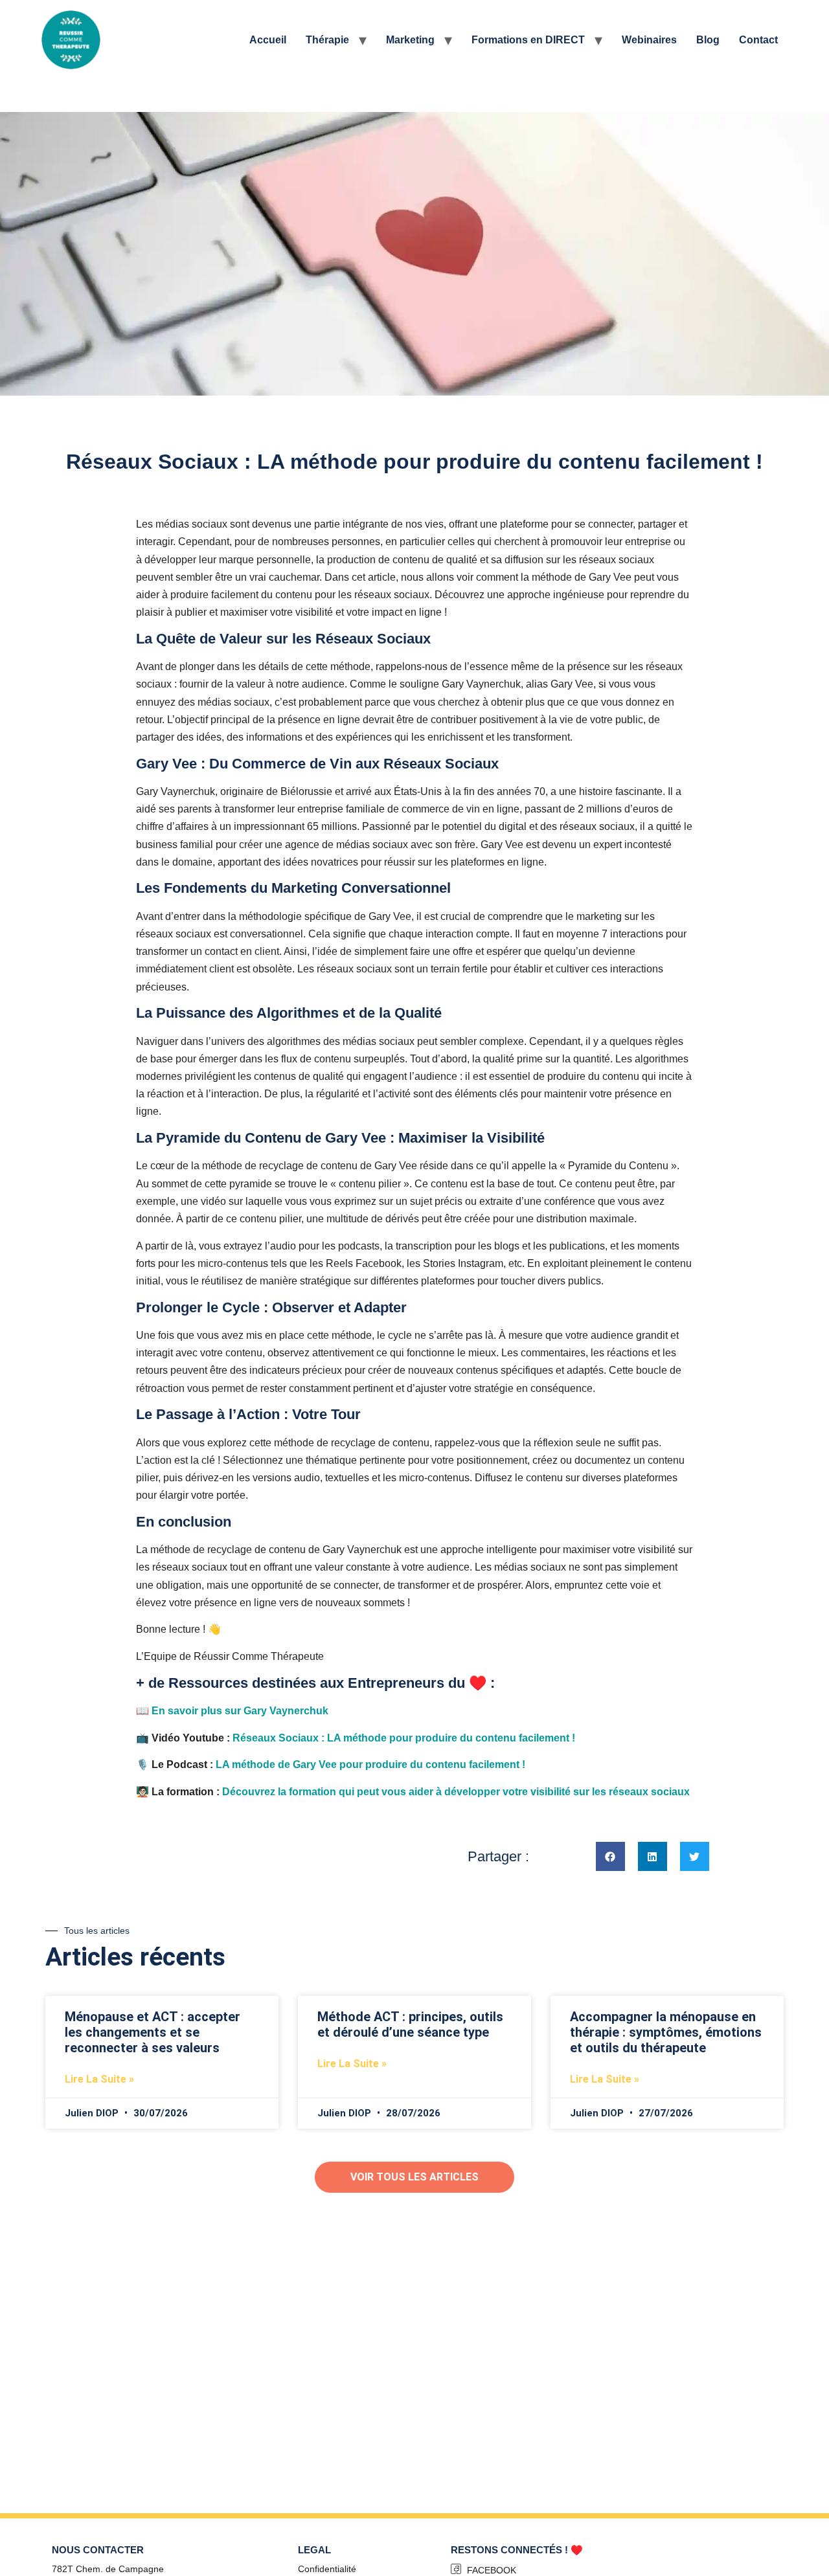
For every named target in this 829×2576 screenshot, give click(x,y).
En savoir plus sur (241, 1711)
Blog (708, 40)
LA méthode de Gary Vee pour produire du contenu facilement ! (370, 1764)
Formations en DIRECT (528, 40)
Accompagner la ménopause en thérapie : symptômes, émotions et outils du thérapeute (666, 2032)
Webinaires (649, 40)
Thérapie (327, 40)
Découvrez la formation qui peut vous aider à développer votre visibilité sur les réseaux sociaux (456, 1792)
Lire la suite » (99, 2079)
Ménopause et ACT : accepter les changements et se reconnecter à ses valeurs (153, 2032)
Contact (758, 40)
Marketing (410, 40)
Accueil (268, 40)
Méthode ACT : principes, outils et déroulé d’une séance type (410, 2024)
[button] (610, 1856)
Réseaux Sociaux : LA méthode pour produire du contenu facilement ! (404, 1738)
